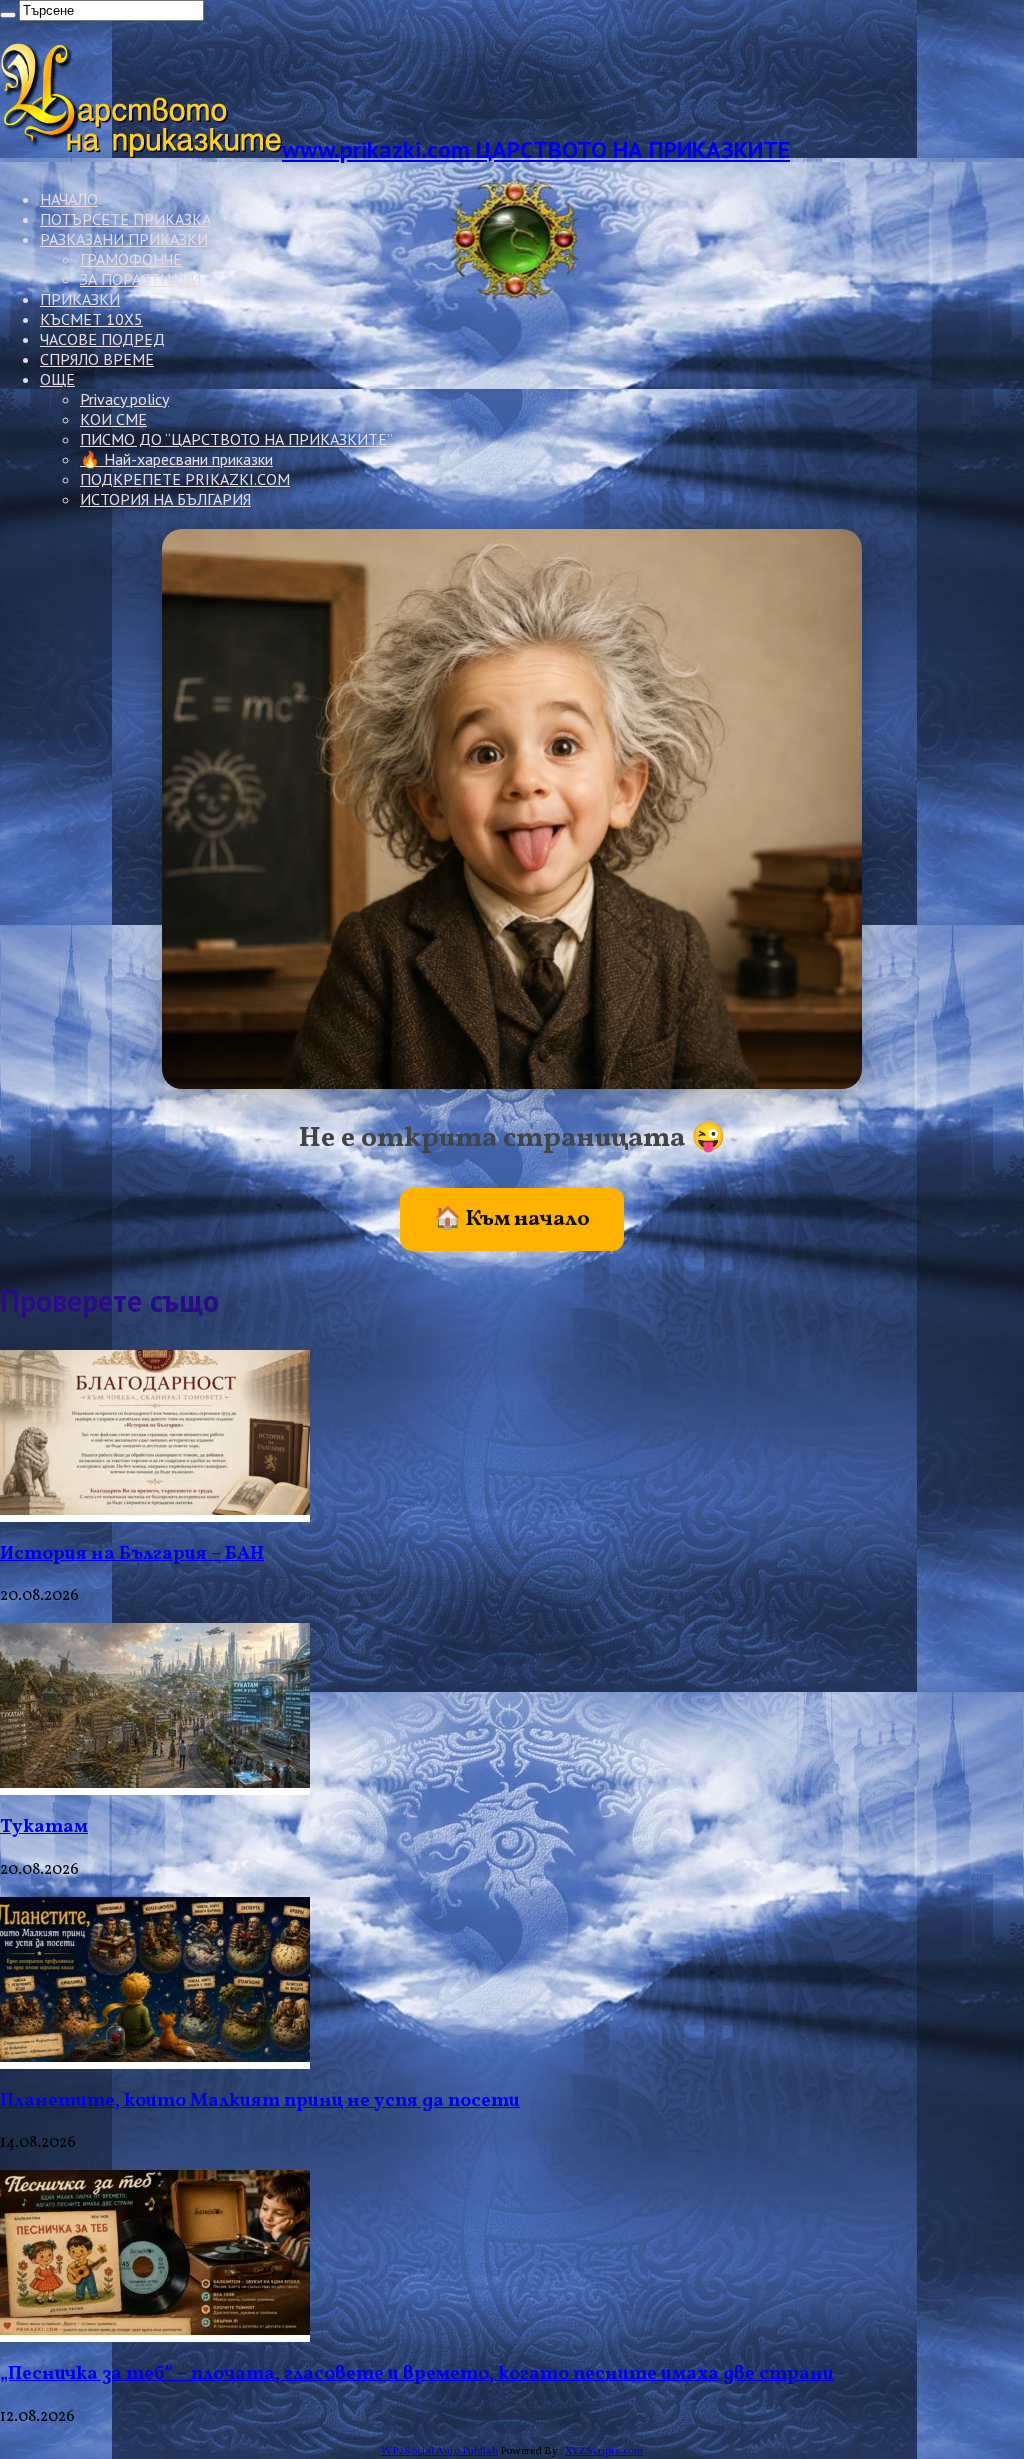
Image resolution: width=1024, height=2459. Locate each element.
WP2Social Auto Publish (439, 2451)
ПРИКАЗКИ (80, 299)
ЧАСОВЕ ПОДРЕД (102, 339)
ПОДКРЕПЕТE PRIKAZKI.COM (185, 479)
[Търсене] (8, 15)
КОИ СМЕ (113, 419)
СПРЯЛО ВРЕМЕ (97, 359)
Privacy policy (124, 399)
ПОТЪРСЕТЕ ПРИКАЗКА (125, 219)
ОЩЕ (57, 379)
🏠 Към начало (512, 1219)
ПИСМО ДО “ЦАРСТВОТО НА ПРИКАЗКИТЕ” (236, 439)
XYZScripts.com (604, 2451)
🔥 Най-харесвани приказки (176, 459)
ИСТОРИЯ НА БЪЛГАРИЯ (165, 499)
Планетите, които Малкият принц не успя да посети (260, 2101)
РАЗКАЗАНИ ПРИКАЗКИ (124, 239)
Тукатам (44, 1827)
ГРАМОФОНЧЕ (131, 259)
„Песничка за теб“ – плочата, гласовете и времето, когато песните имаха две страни (417, 2374)
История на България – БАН (132, 1554)
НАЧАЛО (69, 199)
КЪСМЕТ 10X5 (91, 319)
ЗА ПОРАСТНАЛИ (140, 279)
